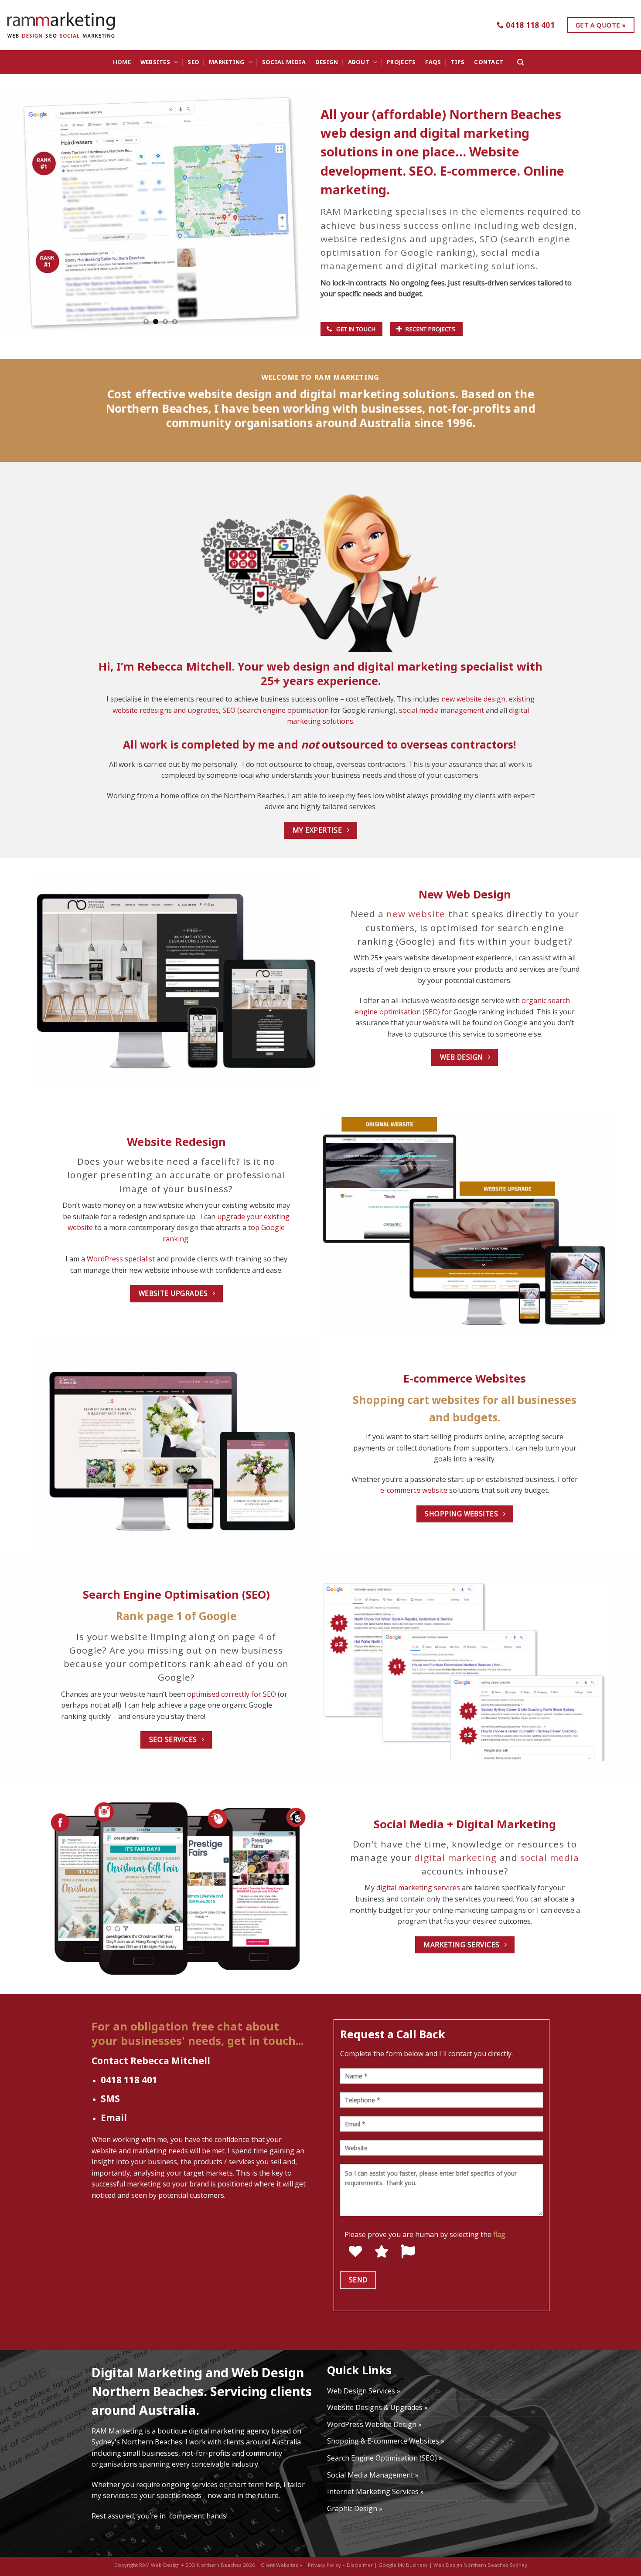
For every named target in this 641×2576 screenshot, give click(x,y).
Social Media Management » (373, 2475)
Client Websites (280, 2565)
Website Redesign (176, 1142)
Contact (489, 62)
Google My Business (403, 2565)
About (359, 62)
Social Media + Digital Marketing (465, 1824)
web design (548, 225)
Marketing (227, 62)
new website (416, 914)
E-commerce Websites (465, 1378)
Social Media (284, 62)
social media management (442, 710)
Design (327, 62)
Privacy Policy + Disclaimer (340, 2565)
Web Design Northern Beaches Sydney (480, 2565)
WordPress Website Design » (374, 2424)
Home (122, 62)
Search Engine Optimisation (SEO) (176, 1595)
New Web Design (465, 894)
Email (114, 2118)
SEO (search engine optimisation (276, 710)
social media (550, 1857)
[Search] (521, 62)
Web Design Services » (364, 2391)
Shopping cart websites (416, 1400)
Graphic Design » (355, 2508)
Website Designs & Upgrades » (377, 2407)
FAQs (433, 62)
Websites (155, 62)
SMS (110, 2098)
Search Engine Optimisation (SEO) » (385, 2458)
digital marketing (456, 1857)
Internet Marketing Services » (375, 2491)
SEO (193, 62)
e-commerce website (414, 1490)
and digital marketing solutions (460, 266)
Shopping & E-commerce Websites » (386, 2441)
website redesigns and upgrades (397, 239)
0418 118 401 (129, 2080)
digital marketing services (418, 1888)
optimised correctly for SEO (232, 1694)
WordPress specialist (121, 1259)
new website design (473, 699)
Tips (457, 62)
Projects (401, 62)
